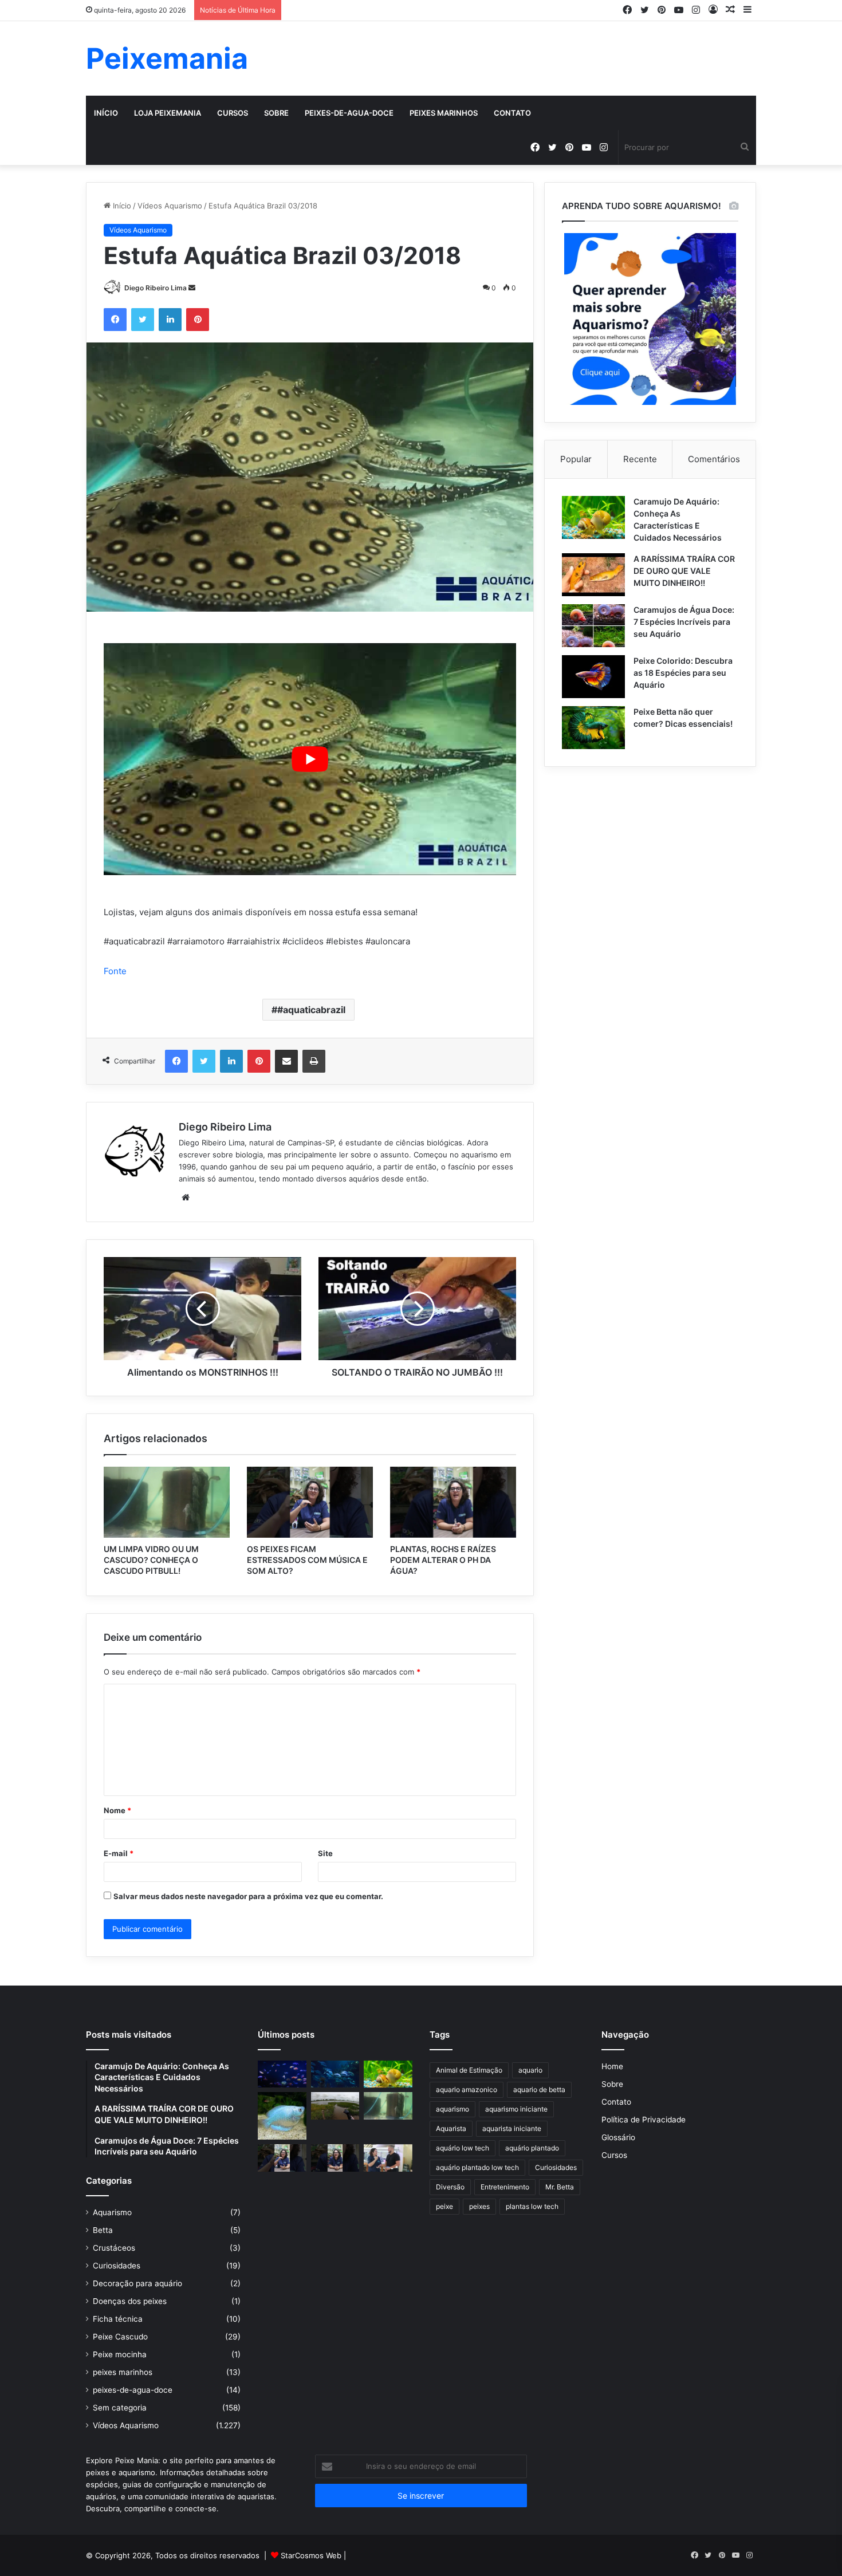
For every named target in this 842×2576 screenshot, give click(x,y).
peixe (444, 2206)
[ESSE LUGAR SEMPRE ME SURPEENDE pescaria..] (335, 2106)
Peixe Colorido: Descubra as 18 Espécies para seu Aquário (683, 673)
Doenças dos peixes (130, 2301)
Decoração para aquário (137, 2283)
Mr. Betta (560, 2187)
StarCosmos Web (311, 2555)
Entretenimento (505, 2187)
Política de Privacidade (644, 2120)
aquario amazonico (467, 2089)
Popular (576, 459)
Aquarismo (112, 2212)
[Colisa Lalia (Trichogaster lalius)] (282, 2116)
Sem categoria (120, 2408)
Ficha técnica (118, 2319)
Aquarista (451, 2128)
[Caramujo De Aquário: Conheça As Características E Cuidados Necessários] (593, 517)
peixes (479, 2206)
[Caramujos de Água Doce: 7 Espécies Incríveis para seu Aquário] (593, 626)
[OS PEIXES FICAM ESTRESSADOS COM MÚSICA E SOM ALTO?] (310, 1502)
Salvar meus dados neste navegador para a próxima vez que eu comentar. (248, 1896)
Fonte (115, 971)
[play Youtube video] (310, 759)
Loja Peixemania (168, 113)
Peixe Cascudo (120, 2337)
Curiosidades (117, 2266)
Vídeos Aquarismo (170, 206)
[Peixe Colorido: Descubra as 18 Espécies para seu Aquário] (593, 677)
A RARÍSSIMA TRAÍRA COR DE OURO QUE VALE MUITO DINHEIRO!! (684, 571)
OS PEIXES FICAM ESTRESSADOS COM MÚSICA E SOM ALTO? (307, 1560)
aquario (530, 2070)
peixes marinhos (444, 113)
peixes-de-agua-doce (349, 113)
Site (325, 1853)
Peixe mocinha (120, 2354)
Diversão (450, 2187)
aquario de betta (539, 2089)
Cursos (233, 113)
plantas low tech (532, 2206)
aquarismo (453, 2109)
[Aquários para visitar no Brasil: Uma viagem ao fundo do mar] (335, 2074)
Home (612, 2066)
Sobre (276, 113)
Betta (103, 2230)
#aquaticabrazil (311, 1010)
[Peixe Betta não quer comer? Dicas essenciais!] (593, 728)
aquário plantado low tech (477, 2167)
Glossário (618, 2137)
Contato (512, 113)
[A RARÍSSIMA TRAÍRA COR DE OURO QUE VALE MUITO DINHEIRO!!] (593, 575)
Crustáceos (114, 2248)
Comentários (714, 459)
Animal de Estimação (469, 2070)
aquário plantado (532, 2148)
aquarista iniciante (512, 2128)
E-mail (119, 1853)
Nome (117, 1810)
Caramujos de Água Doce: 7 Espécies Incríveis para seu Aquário (684, 622)
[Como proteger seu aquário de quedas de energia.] (282, 2074)
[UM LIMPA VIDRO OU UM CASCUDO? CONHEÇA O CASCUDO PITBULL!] (167, 1502)
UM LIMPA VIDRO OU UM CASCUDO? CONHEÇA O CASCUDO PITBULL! (151, 1560)
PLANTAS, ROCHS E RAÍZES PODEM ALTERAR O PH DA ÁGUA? (443, 1560)
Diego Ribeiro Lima (156, 288)
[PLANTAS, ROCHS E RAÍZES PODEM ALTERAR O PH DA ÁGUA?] (453, 1502)
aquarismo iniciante (516, 2109)
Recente (640, 459)
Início (106, 113)
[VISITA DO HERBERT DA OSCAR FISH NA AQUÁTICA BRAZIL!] (388, 2158)
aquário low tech (463, 2148)
